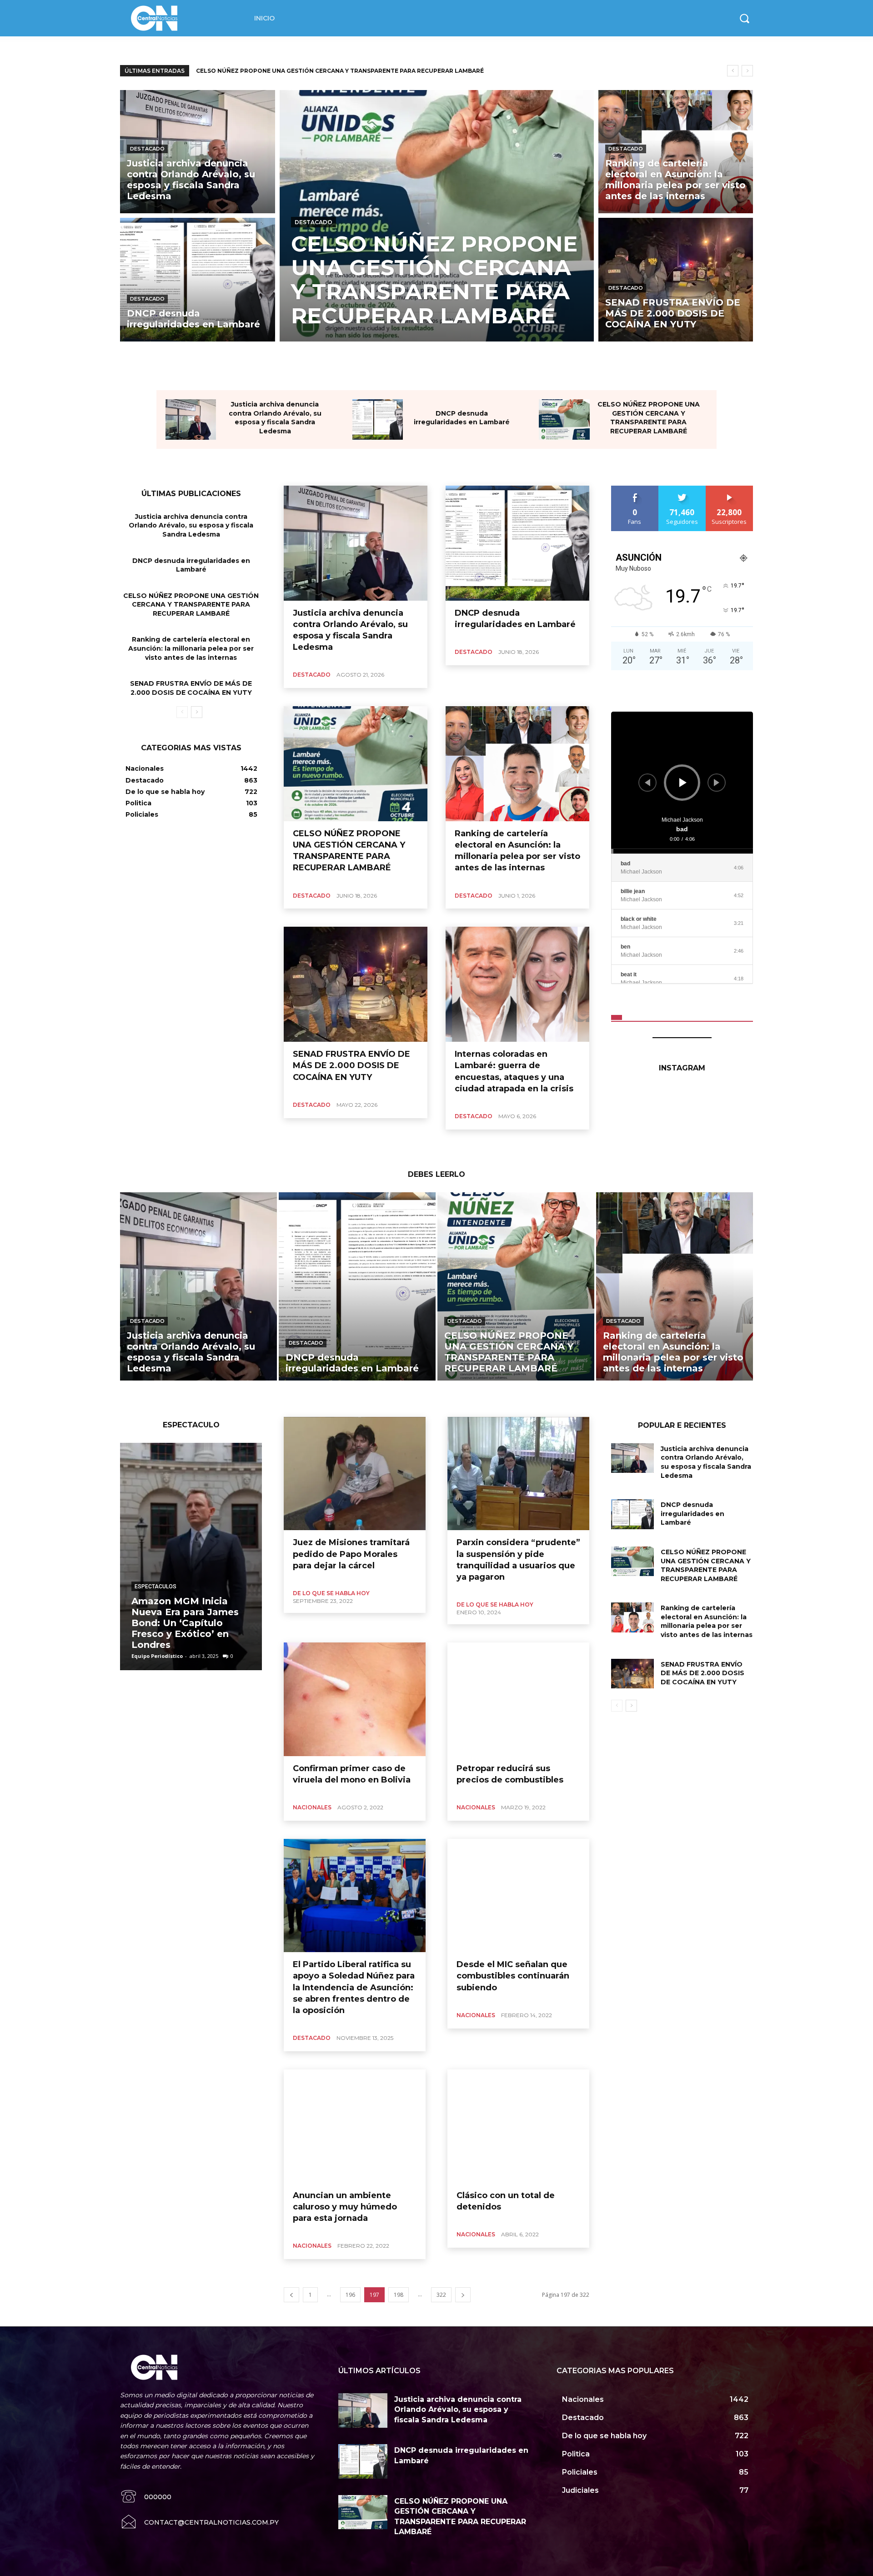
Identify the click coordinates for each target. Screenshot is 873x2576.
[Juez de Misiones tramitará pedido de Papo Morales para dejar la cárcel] (355, 1474)
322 (441, 2295)
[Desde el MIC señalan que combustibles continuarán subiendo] (518, 1896)
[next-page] (197, 712)
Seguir (682, 489)
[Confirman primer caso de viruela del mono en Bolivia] (355, 1699)
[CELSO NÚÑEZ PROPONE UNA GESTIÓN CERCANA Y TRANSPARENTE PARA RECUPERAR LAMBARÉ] (437, 216)
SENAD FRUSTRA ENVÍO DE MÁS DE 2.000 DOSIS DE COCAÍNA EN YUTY (303, 71)
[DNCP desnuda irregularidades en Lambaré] (198, 279)
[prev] (733, 71)
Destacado (147, 149)
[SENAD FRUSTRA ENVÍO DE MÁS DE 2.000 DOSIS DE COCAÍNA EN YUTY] (676, 279)
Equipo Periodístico (157, 1656)
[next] (747, 71)
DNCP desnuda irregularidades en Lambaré (462, 418)
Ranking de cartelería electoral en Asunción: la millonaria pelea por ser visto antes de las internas (191, 648)
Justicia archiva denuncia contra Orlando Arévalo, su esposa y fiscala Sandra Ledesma (275, 418)
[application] (682, 783)
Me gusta (635, 489)
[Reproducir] (683, 783)
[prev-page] (182, 712)
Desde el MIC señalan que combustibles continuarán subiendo (513, 1976)
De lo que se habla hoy (331, 1593)
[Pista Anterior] (647, 783)
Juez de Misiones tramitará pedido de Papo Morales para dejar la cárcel (351, 1554)
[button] (744, 18)
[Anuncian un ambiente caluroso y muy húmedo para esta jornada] (355, 2126)
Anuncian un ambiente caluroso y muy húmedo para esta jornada (345, 2207)
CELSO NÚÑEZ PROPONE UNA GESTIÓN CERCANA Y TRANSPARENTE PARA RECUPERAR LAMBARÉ (649, 418)
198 (399, 2295)
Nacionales (312, 1807)
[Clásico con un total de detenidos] (518, 2126)
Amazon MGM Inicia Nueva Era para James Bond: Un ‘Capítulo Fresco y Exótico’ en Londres (185, 1623)
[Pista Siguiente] (717, 783)
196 (350, 2295)
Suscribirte (730, 489)
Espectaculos (156, 1587)
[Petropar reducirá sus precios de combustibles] (518, 1699)
